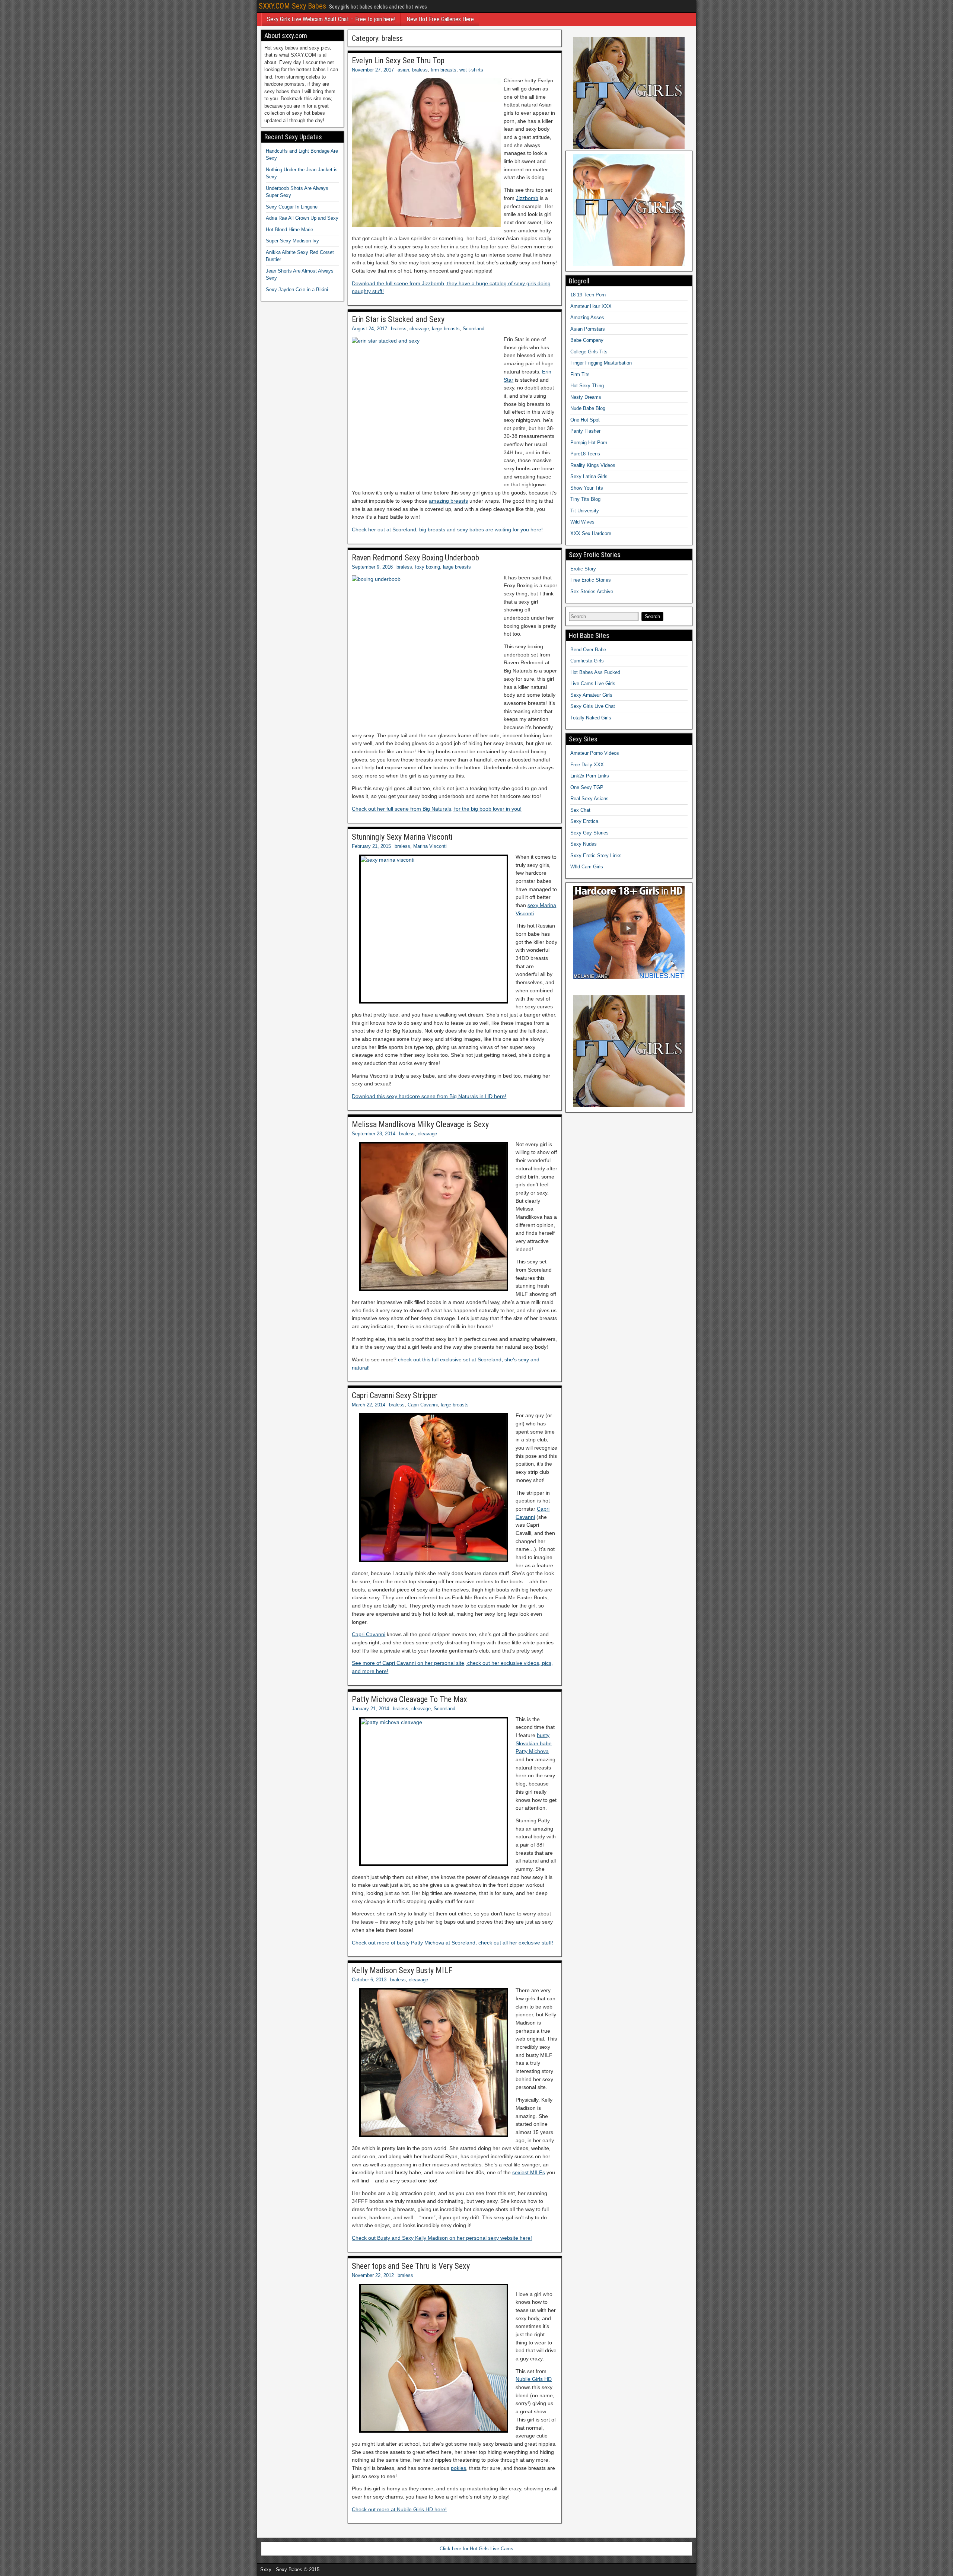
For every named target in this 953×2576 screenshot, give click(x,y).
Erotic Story (583, 569)
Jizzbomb (527, 198)
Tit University (585, 511)
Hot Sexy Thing (587, 386)
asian (403, 70)
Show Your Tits (587, 488)
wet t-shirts (471, 70)
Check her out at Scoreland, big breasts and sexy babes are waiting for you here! (447, 529)
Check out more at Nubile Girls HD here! (399, 2509)
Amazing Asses (587, 317)
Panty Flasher (585, 431)
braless (420, 70)
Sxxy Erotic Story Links (596, 856)
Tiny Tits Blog (585, 499)
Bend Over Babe (588, 650)
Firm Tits (580, 374)
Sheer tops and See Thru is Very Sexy (411, 2266)
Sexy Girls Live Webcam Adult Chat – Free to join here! (331, 19)
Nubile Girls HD (534, 2379)
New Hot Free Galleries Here (440, 19)
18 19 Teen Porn (588, 295)
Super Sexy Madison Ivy (292, 241)
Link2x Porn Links (590, 776)
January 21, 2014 (370, 1709)
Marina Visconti (430, 846)
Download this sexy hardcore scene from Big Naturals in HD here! (429, 1096)
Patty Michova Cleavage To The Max (409, 1699)
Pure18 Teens (585, 454)
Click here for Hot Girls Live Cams (476, 2549)
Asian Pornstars (588, 329)
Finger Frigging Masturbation (601, 363)
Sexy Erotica (584, 821)
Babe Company (587, 340)
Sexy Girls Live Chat (593, 706)
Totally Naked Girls (591, 718)
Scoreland (474, 329)
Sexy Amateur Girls (591, 695)
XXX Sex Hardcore (591, 533)
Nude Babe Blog (588, 408)
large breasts (446, 329)
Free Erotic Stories (591, 580)
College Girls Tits (589, 352)
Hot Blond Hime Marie (289, 230)
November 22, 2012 (373, 2275)
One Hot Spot (585, 420)
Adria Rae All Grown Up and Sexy (302, 218)
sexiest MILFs (529, 2172)
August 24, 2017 (369, 329)
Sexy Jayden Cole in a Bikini (297, 290)
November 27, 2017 (373, 70)
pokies (458, 2468)
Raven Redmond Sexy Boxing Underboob (415, 558)
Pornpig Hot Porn (589, 443)
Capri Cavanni (423, 1405)
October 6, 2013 (369, 1980)
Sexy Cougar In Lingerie (292, 207)
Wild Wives (582, 522)
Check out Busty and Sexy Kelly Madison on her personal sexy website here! (442, 2238)
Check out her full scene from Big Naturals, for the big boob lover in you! (437, 809)
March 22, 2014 (369, 1405)
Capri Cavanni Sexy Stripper (395, 1395)
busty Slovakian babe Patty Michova (534, 1743)
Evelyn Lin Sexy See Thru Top (398, 61)
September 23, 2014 (374, 1134)
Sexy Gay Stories (589, 833)
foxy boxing (428, 567)
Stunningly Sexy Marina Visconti (402, 837)
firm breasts (444, 70)
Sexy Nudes (584, 844)
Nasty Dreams (586, 397)
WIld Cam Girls (587, 867)
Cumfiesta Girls (587, 661)
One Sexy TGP (587, 787)
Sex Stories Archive (592, 591)
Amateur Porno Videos (595, 753)
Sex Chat (580, 810)
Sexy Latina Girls (589, 476)
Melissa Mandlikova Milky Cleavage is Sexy (420, 1124)
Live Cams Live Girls (593, 683)
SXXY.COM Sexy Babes (292, 6)
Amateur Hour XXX (591, 306)
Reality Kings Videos (593, 465)
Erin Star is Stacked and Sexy (398, 319)
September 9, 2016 (372, 567)
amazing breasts (448, 501)
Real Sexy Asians (589, 799)
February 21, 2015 (371, 846)
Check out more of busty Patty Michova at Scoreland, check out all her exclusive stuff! (452, 1943)
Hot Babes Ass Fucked (595, 672)
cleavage (419, 329)
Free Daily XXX (587, 765)
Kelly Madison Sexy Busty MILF (402, 1970)
